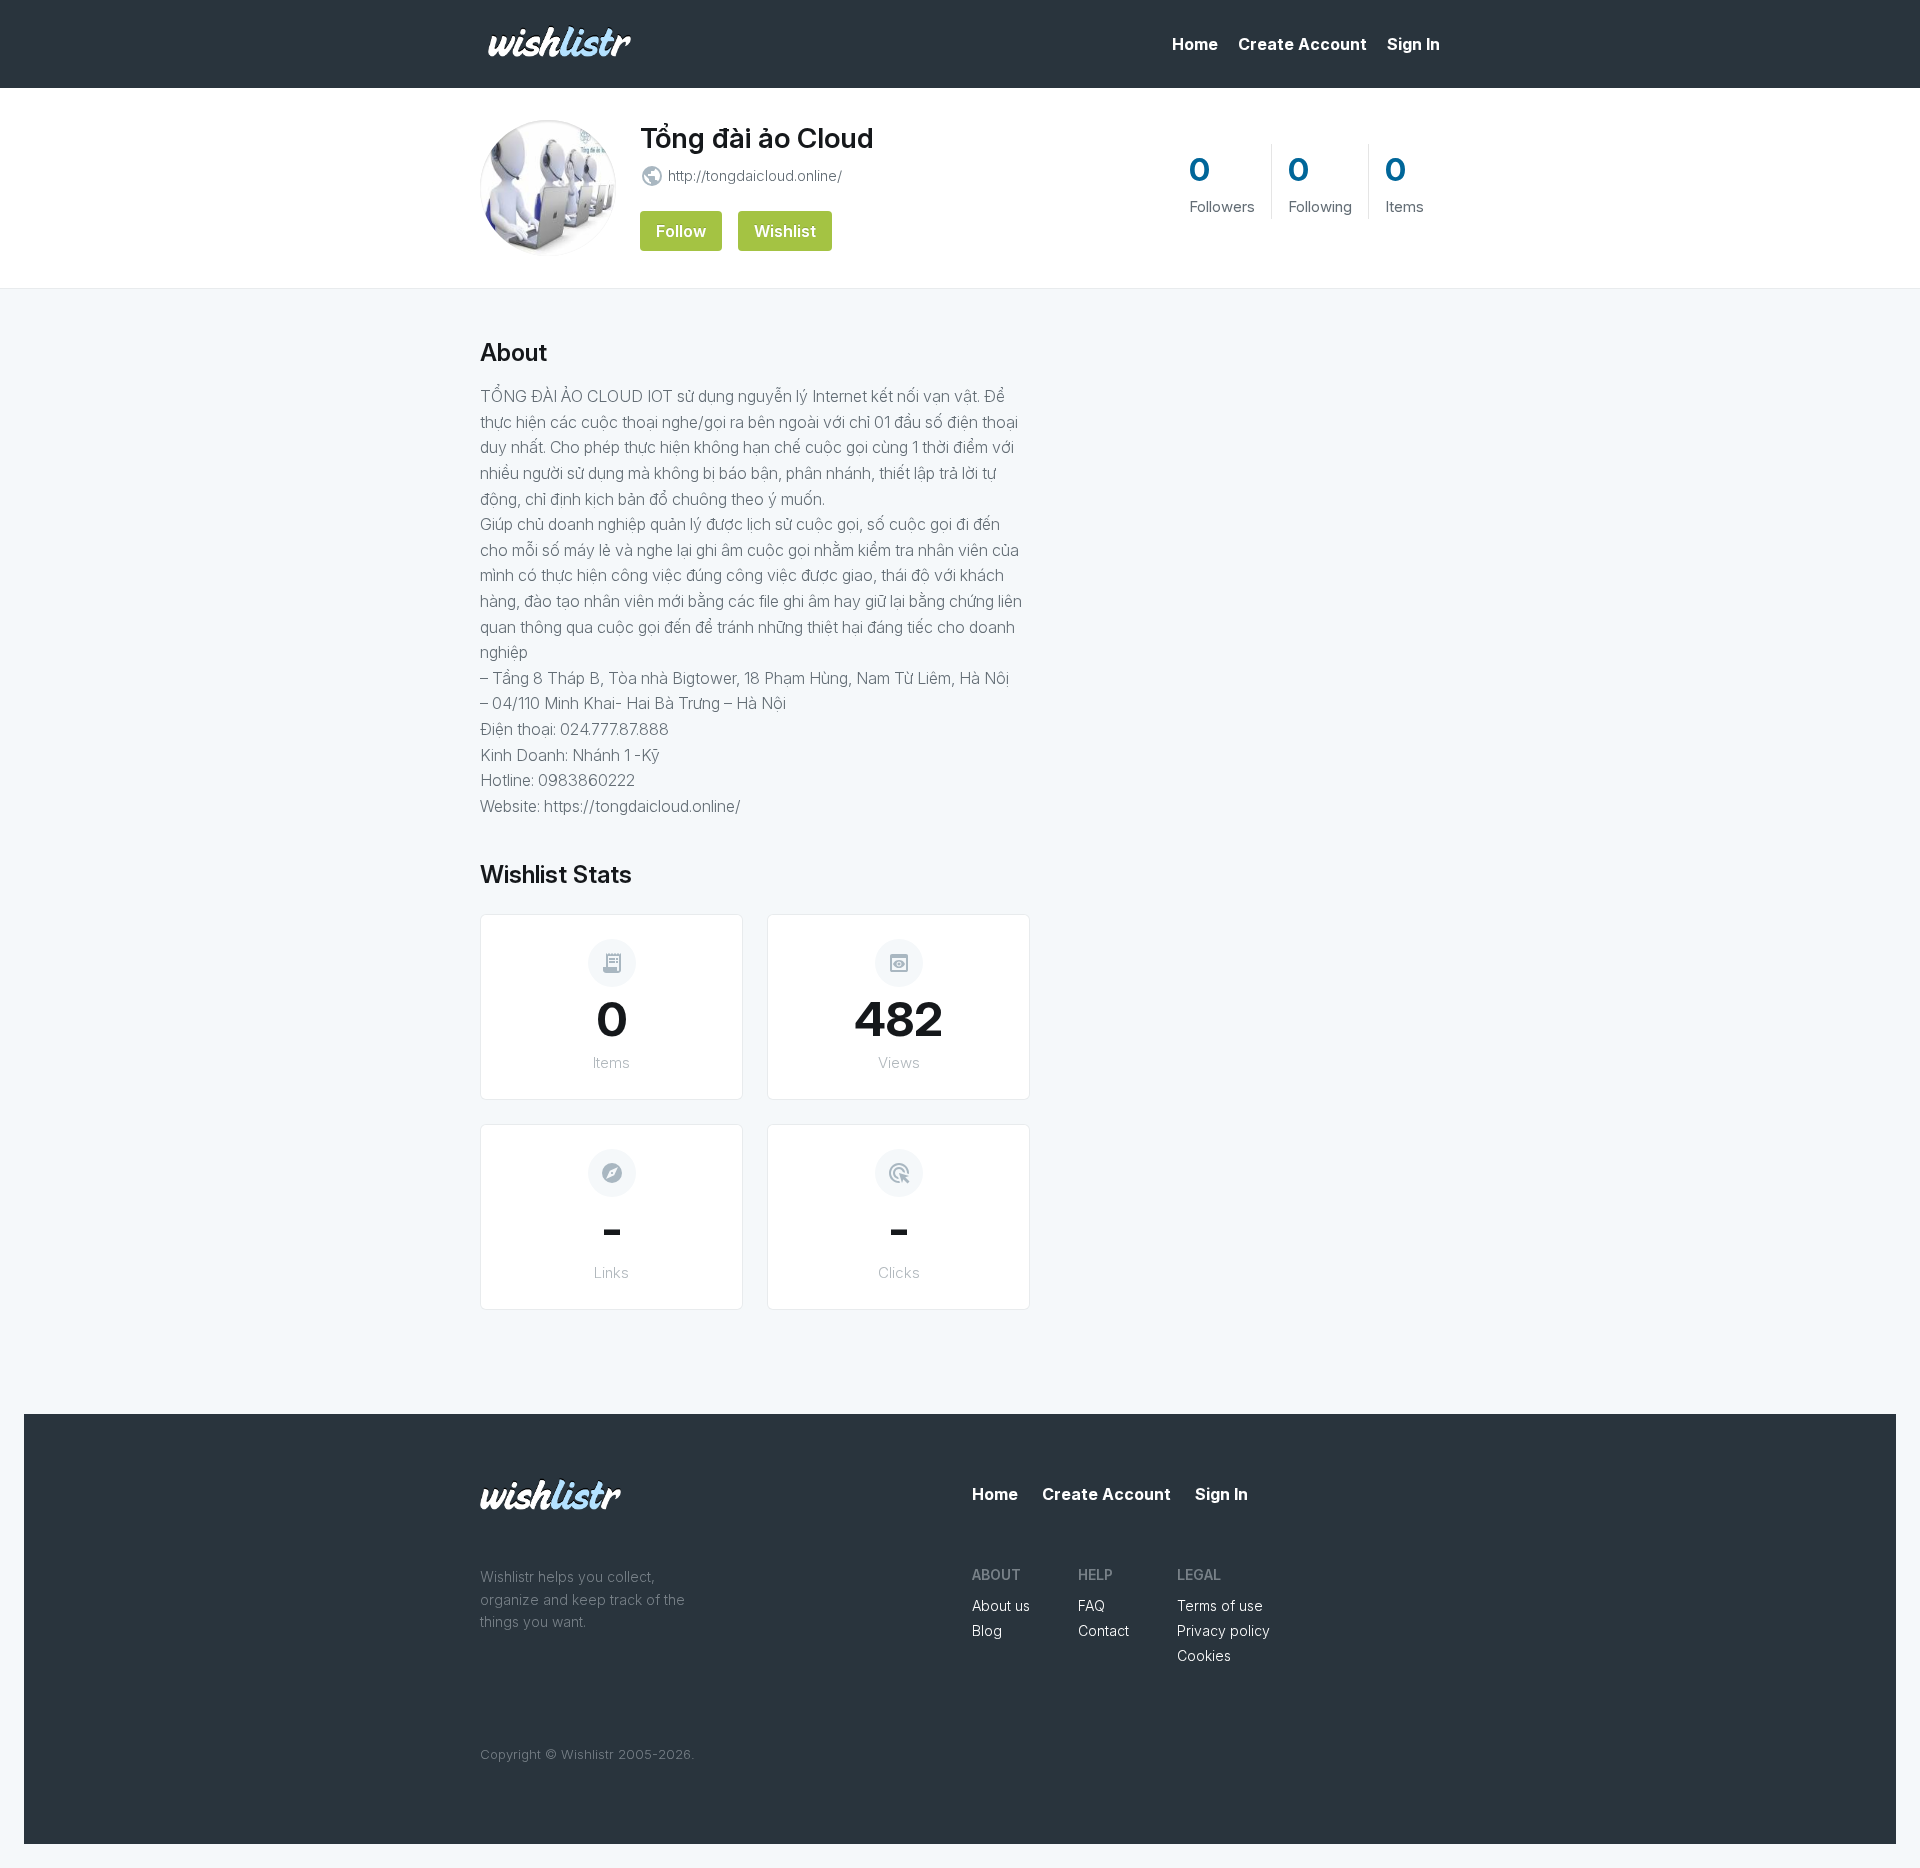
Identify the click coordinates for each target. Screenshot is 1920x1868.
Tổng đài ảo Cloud (757, 138)
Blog (987, 1630)
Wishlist (785, 231)
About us (1001, 1605)
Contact (1103, 1630)
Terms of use (1220, 1605)
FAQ (1091, 1605)
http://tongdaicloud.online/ (755, 175)
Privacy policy (1223, 1630)
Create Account (1302, 44)
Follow (681, 231)
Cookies (1204, 1655)
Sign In (1413, 44)
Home (1195, 44)
